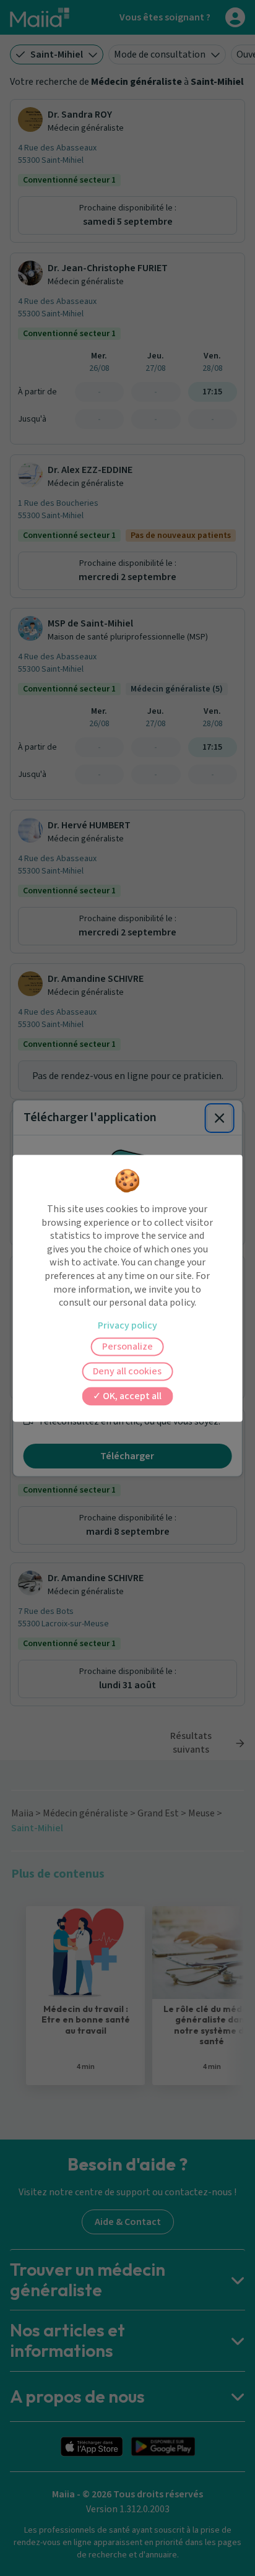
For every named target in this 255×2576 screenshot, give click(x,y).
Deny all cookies (127, 1371)
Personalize (127, 1347)
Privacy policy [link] (127, 1325)
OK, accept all (131, 1396)
